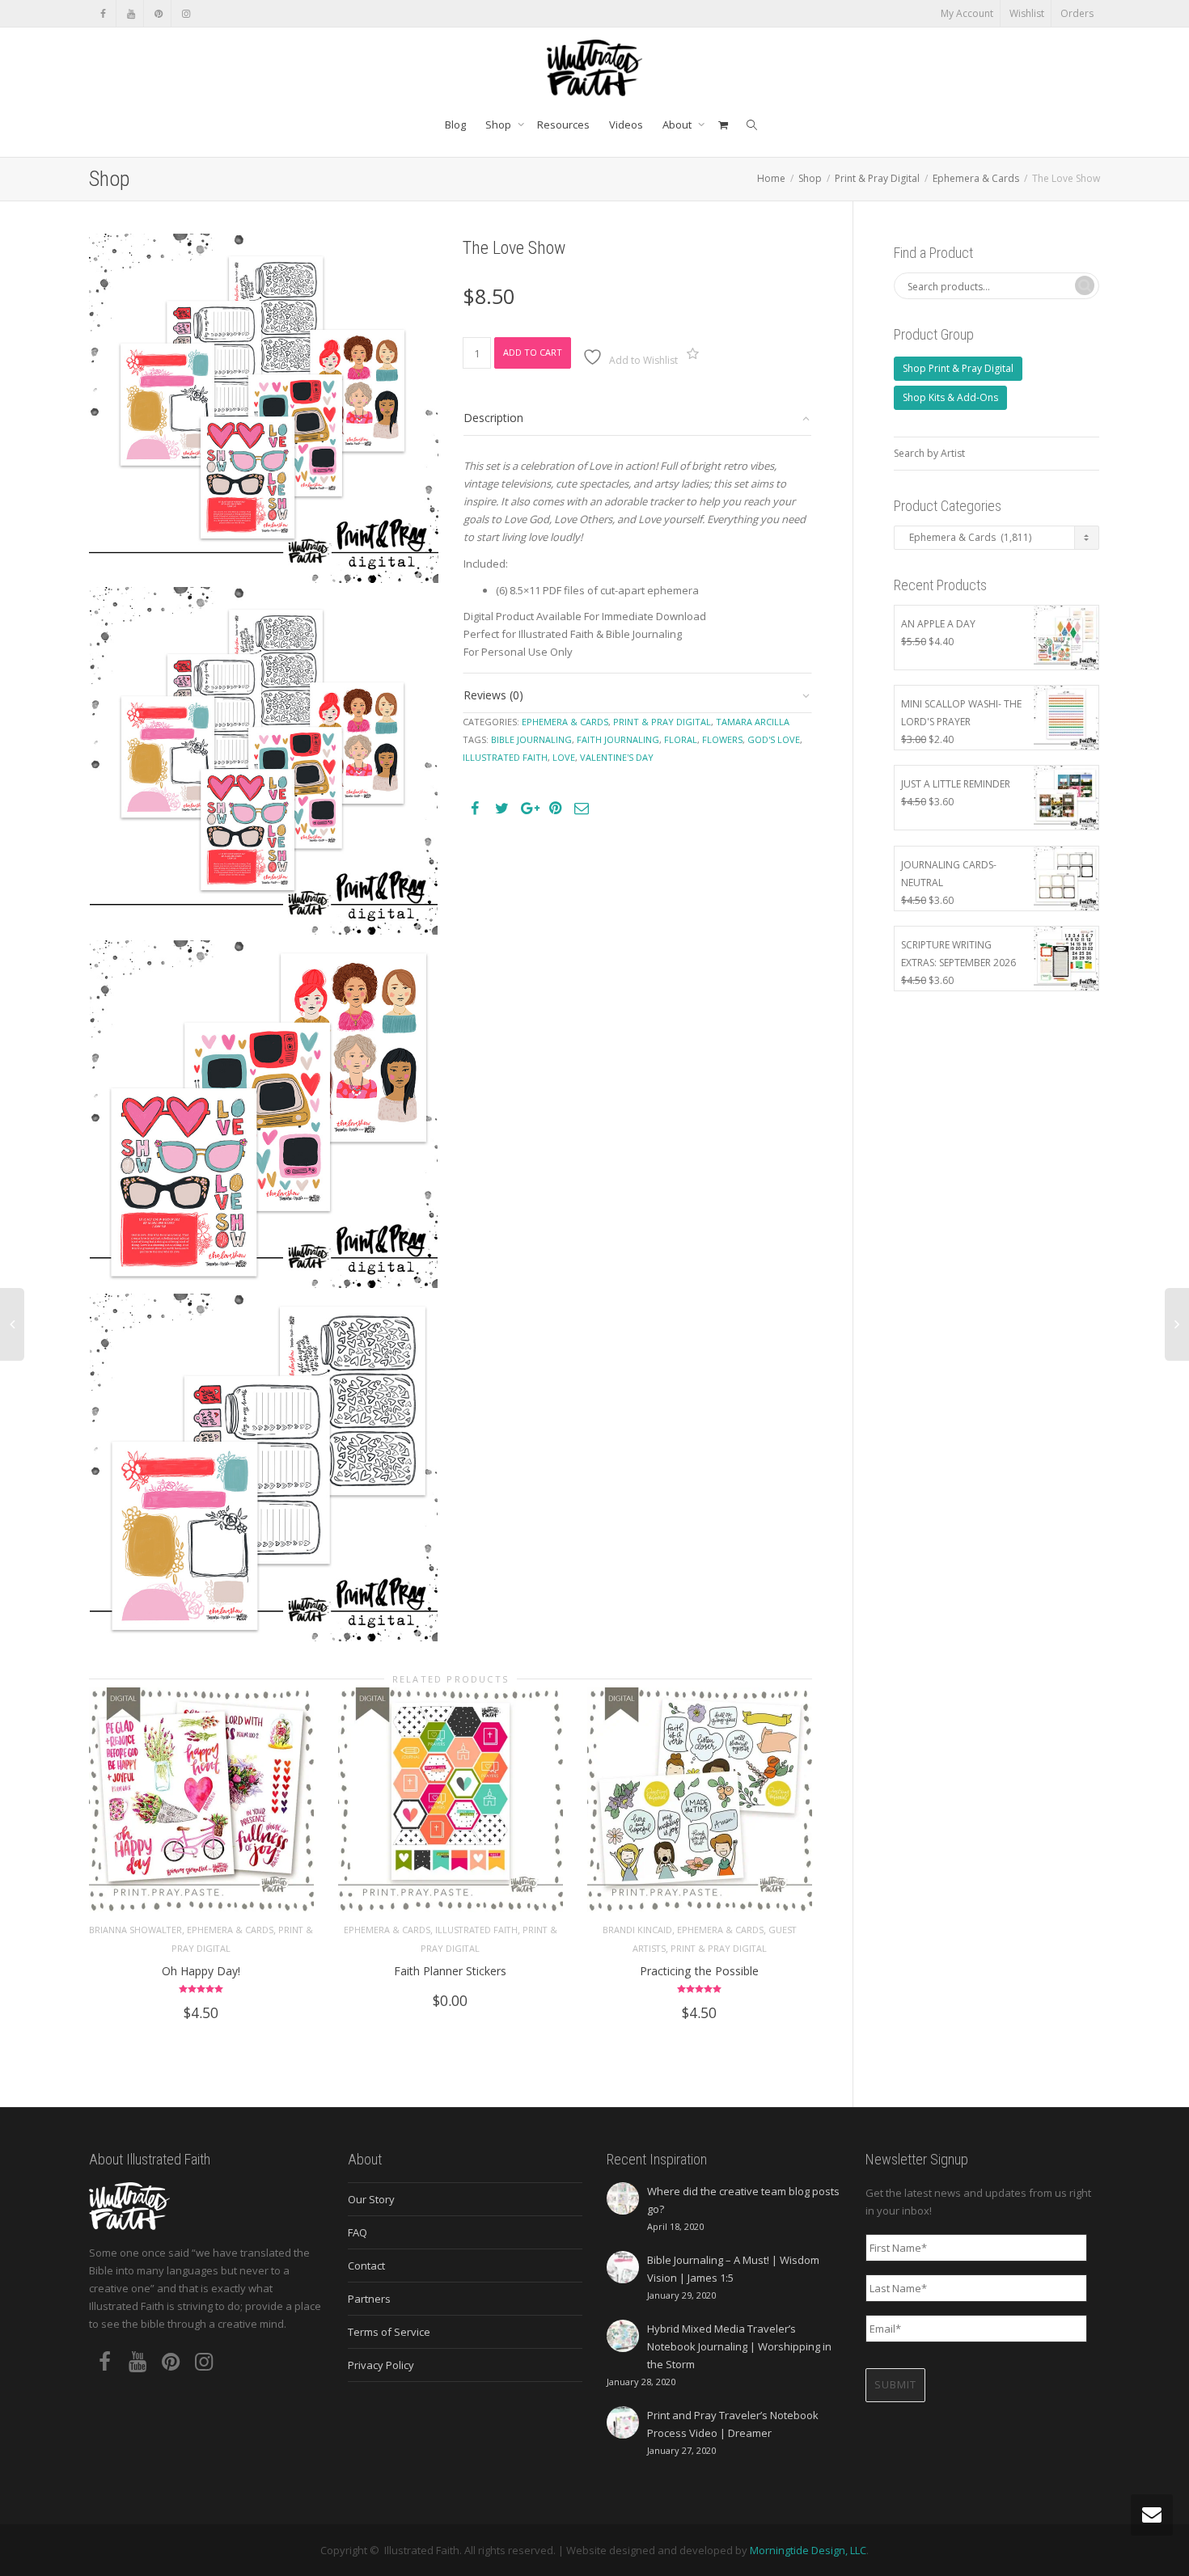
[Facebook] (103, 13)
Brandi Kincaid (637, 1930)
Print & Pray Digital (877, 178)
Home (771, 178)
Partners (369, 2299)
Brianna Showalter (135, 1930)
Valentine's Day (617, 757)
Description (493, 418)
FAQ (358, 2232)
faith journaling (618, 739)
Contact (366, 2266)
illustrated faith (505, 757)
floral (681, 739)
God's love (774, 739)
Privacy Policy (381, 2365)
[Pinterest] (158, 13)
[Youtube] (131, 13)
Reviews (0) (493, 695)
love (564, 757)
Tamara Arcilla (753, 722)
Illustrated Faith (476, 1930)
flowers (722, 739)
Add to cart (533, 352)
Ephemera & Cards (976, 178)
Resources (563, 125)
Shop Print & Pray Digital (958, 368)
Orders (1077, 13)
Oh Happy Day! (201, 1971)
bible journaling (531, 739)
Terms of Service (389, 2332)
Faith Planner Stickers (450, 1971)
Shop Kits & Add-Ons (950, 397)
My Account (967, 13)
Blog (455, 125)
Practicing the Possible (699, 1971)
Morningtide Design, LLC (808, 2550)
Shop (499, 125)
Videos (626, 125)
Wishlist (1027, 13)
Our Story (371, 2199)
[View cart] (723, 125)
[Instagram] (186, 13)
